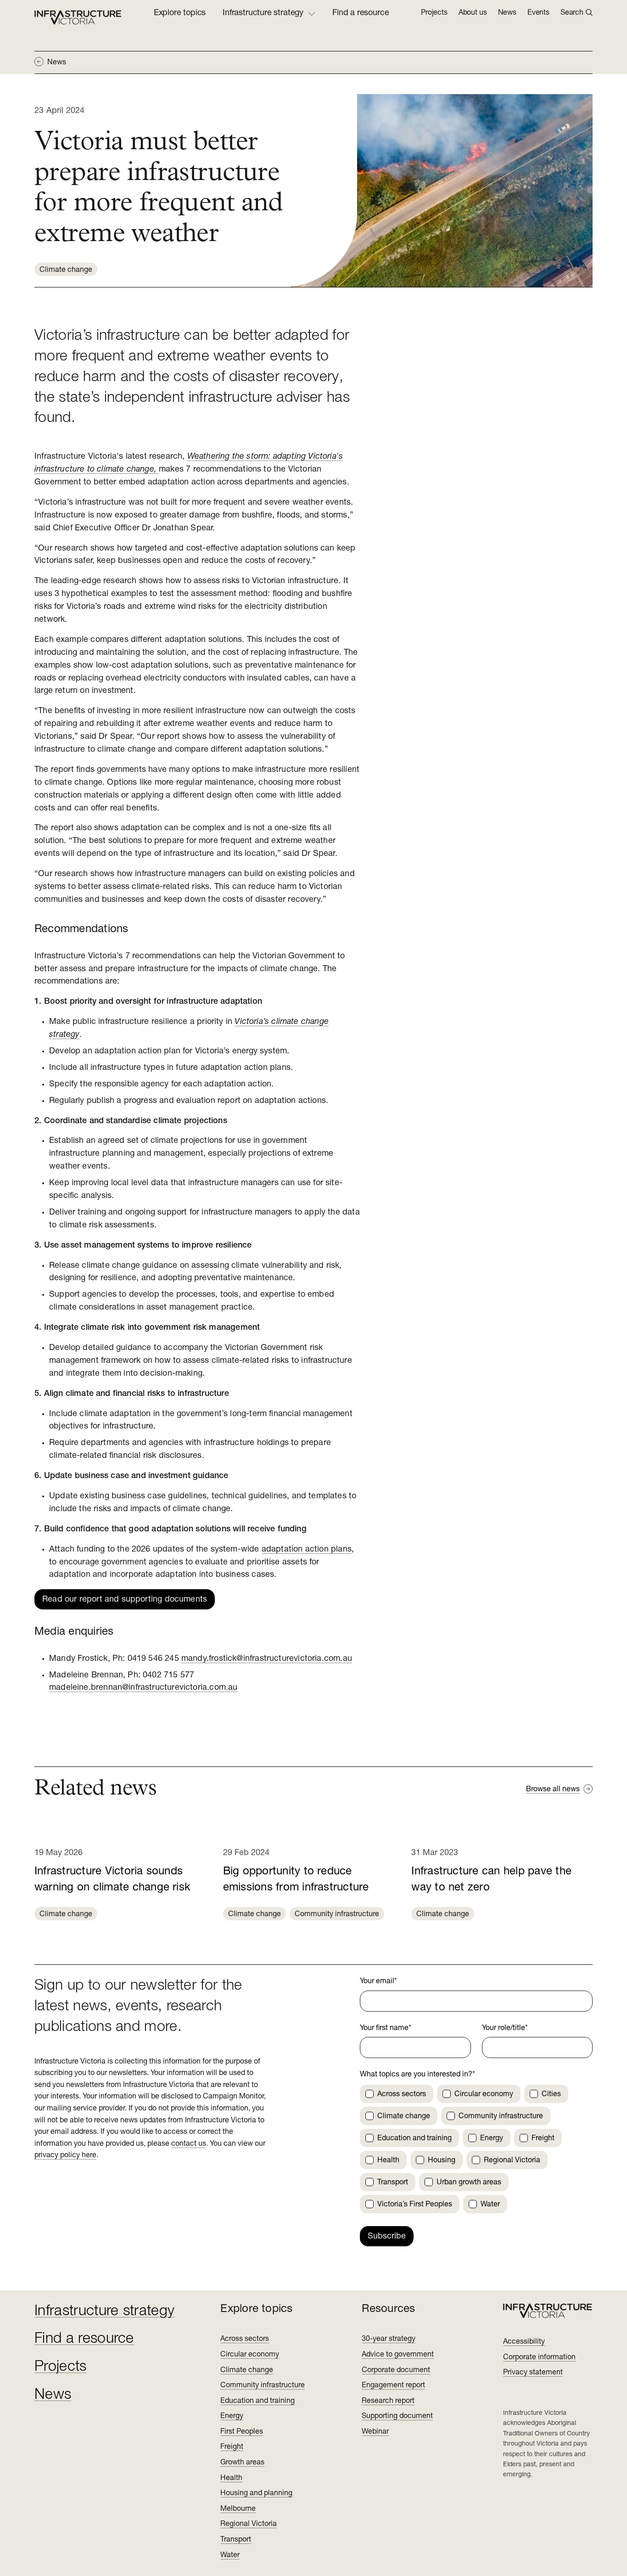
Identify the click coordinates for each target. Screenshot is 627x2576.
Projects (434, 13)
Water (230, 2555)
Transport (236, 2540)
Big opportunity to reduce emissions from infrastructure (296, 1880)
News (507, 13)
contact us (189, 2144)
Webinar (375, 2432)
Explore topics (180, 13)
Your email (378, 1981)
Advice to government (398, 2355)
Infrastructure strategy (104, 2312)
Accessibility (524, 2342)
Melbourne (238, 2509)
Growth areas (242, 2463)
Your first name (386, 2028)
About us (473, 13)
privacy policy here (65, 2155)
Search (572, 13)
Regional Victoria (249, 2524)
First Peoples (242, 2432)
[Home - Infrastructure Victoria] (78, 17)
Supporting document (397, 2416)
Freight (232, 2447)
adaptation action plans (307, 1550)
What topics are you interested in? (417, 2075)
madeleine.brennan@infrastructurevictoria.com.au (143, 1688)
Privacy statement (533, 2373)
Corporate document (396, 2370)
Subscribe (387, 2237)
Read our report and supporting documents (125, 1600)
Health (231, 2478)
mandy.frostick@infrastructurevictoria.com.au (267, 1659)
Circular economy (250, 2355)
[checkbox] (369, 2094)
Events (538, 13)
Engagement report (393, 2385)
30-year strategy (389, 2339)
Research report (388, 2401)
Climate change (66, 270)
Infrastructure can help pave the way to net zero (491, 1880)
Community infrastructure (337, 1914)
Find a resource (361, 13)
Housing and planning (256, 2493)
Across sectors (245, 2339)
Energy (232, 2416)
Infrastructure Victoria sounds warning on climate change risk (112, 1880)
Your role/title (505, 2028)
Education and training (258, 2401)
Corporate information (539, 2357)
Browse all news (553, 1789)
